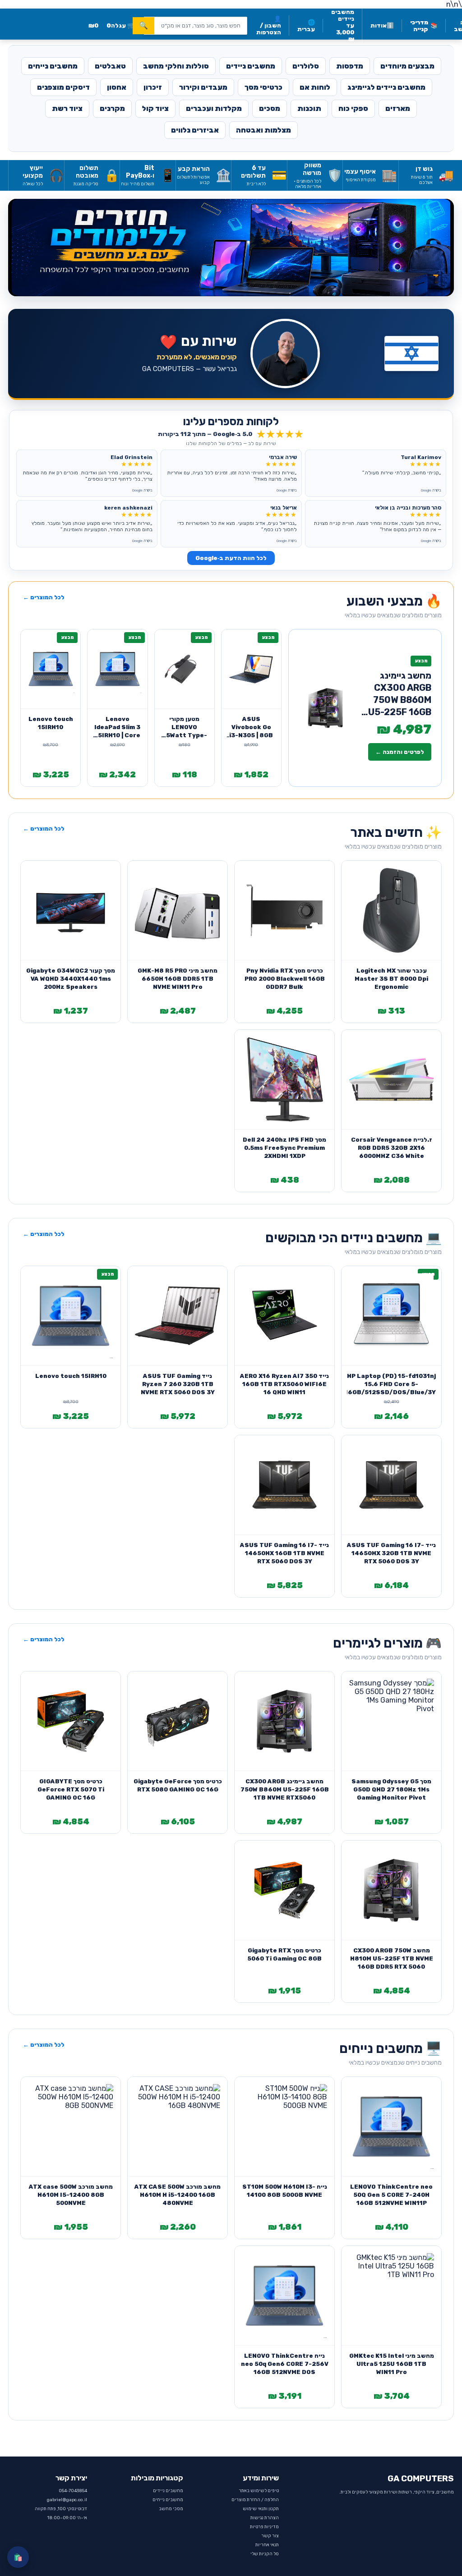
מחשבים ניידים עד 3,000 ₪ (343, 25)
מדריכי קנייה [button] (424, 26)
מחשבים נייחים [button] (168, 2500)
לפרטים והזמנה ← (400, 752)
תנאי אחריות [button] (267, 2545)
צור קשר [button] (270, 2536)
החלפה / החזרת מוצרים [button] (255, 2500)
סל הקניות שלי (265, 2554)
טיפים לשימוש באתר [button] (259, 2491)
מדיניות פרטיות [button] (264, 2527)
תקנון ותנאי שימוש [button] (261, 2509)
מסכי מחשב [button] (171, 2509)
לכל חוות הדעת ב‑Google (231, 558)
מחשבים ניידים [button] (168, 2491)
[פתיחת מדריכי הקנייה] (231, 248)
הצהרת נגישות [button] (265, 2518)
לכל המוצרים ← (44, 597)
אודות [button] (382, 25)
